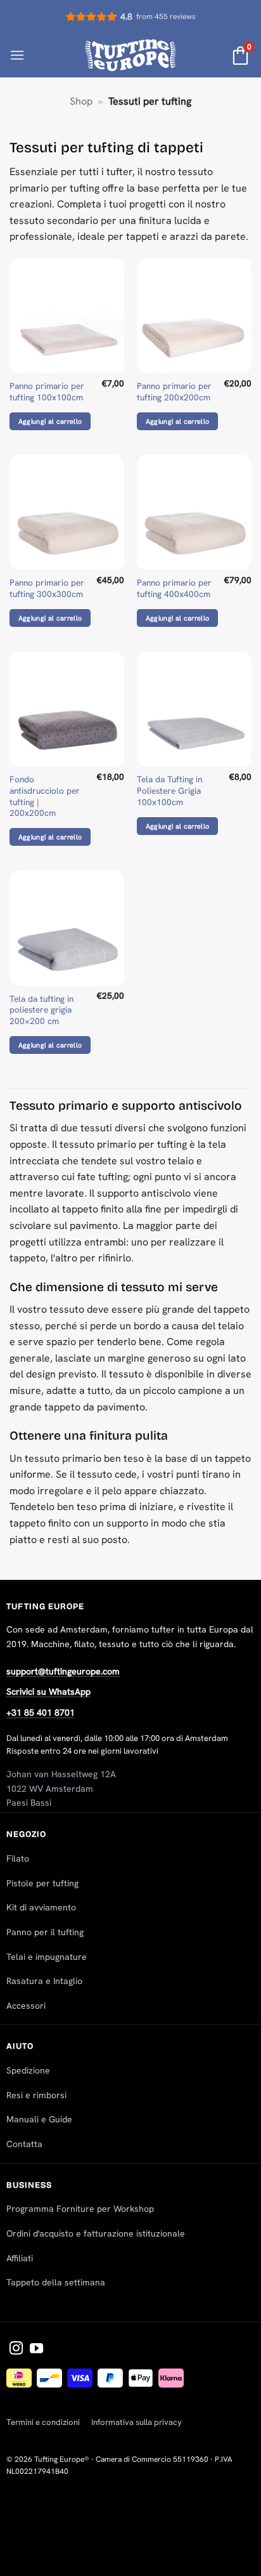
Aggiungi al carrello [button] (50, 421)
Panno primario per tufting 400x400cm (174, 588)
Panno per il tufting (45, 1932)
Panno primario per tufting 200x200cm (174, 392)
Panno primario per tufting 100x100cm (47, 392)
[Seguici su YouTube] (36, 2349)
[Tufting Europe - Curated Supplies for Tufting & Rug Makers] (131, 55)
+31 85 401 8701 (41, 1712)
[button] (17, 55)
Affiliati (20, 2258)
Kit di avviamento (41, 1907)
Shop (81, 101)
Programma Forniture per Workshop (80, 2209)
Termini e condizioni (43, 2422)
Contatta (24, 2144)
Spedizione (28, 2070)
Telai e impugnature (47, 1957)
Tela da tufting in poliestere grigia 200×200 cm (41, 1010)
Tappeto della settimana (56, 2282)
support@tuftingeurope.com (63, 1671)
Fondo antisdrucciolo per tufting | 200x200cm (45, 796)
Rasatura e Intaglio (44, 1981)
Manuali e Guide (39, 2119)
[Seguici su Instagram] (16, 2349)
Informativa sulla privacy (137, 2422)
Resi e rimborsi (36, 2095)
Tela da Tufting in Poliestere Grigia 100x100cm (169, 791)
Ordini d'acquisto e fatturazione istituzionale (96, 2233)
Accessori (26, 2006)
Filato (18, 1858)
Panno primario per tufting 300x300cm (47, 588)
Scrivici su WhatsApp (48, 1692)
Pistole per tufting (42, 1883)
